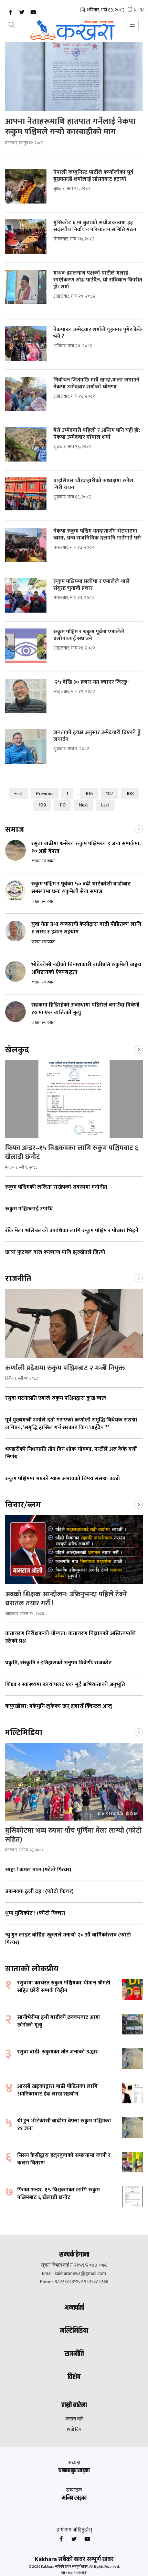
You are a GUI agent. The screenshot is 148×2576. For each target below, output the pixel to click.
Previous (45, 794)
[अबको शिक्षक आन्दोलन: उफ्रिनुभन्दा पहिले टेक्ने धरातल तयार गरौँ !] (74, 1550)
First (19, 794)
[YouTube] (33, 12)
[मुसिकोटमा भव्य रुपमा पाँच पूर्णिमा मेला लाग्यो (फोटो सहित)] (74, 1782)
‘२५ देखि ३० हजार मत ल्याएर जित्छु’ (91, 682)
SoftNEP (80, 2573)
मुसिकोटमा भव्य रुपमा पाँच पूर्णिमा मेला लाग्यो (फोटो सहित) (73, 1835)
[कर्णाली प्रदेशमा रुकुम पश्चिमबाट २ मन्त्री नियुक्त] (74, 1324)
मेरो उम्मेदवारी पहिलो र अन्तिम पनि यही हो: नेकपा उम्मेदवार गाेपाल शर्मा (97, 434)
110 (62, 805)
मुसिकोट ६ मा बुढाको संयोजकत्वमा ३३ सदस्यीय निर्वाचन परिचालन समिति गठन (96, 226)
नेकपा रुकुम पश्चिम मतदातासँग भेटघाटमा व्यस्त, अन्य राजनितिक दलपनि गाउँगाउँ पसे (97, 535)
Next (83, 805)
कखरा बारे (74, 2419)
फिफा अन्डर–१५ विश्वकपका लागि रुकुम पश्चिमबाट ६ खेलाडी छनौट (72, 1152)
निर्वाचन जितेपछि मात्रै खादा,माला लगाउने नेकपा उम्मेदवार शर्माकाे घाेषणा (96, 384)
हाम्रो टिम (74, 2429)
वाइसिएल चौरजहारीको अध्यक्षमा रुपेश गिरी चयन (93, 484)
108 (130, 794)
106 (89, 794)
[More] (139, 829)
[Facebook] (10, 12)
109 (42, 805)
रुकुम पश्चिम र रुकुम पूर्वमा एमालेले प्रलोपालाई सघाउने (89, 635)
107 (110, 794)
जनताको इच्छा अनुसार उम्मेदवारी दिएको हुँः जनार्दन (97, 736)
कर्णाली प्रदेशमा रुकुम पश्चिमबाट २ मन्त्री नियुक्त (66, 1368)
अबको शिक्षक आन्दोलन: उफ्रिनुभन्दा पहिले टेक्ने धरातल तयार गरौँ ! (66, 1599)
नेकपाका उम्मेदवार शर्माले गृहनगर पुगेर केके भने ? (98, 333)
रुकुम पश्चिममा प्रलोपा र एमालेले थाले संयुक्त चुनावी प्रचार (92, 585)
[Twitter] (22, 12)
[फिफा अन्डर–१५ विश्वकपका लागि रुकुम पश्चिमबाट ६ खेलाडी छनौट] (74, 1099)
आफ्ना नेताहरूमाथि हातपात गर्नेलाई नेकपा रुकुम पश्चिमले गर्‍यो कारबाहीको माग (70, 127)
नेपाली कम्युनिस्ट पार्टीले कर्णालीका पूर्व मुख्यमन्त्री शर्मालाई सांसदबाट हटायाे (93, 176)
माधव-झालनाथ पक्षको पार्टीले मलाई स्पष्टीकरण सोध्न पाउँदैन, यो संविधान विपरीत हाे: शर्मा (98, 280)
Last (105, 805)
